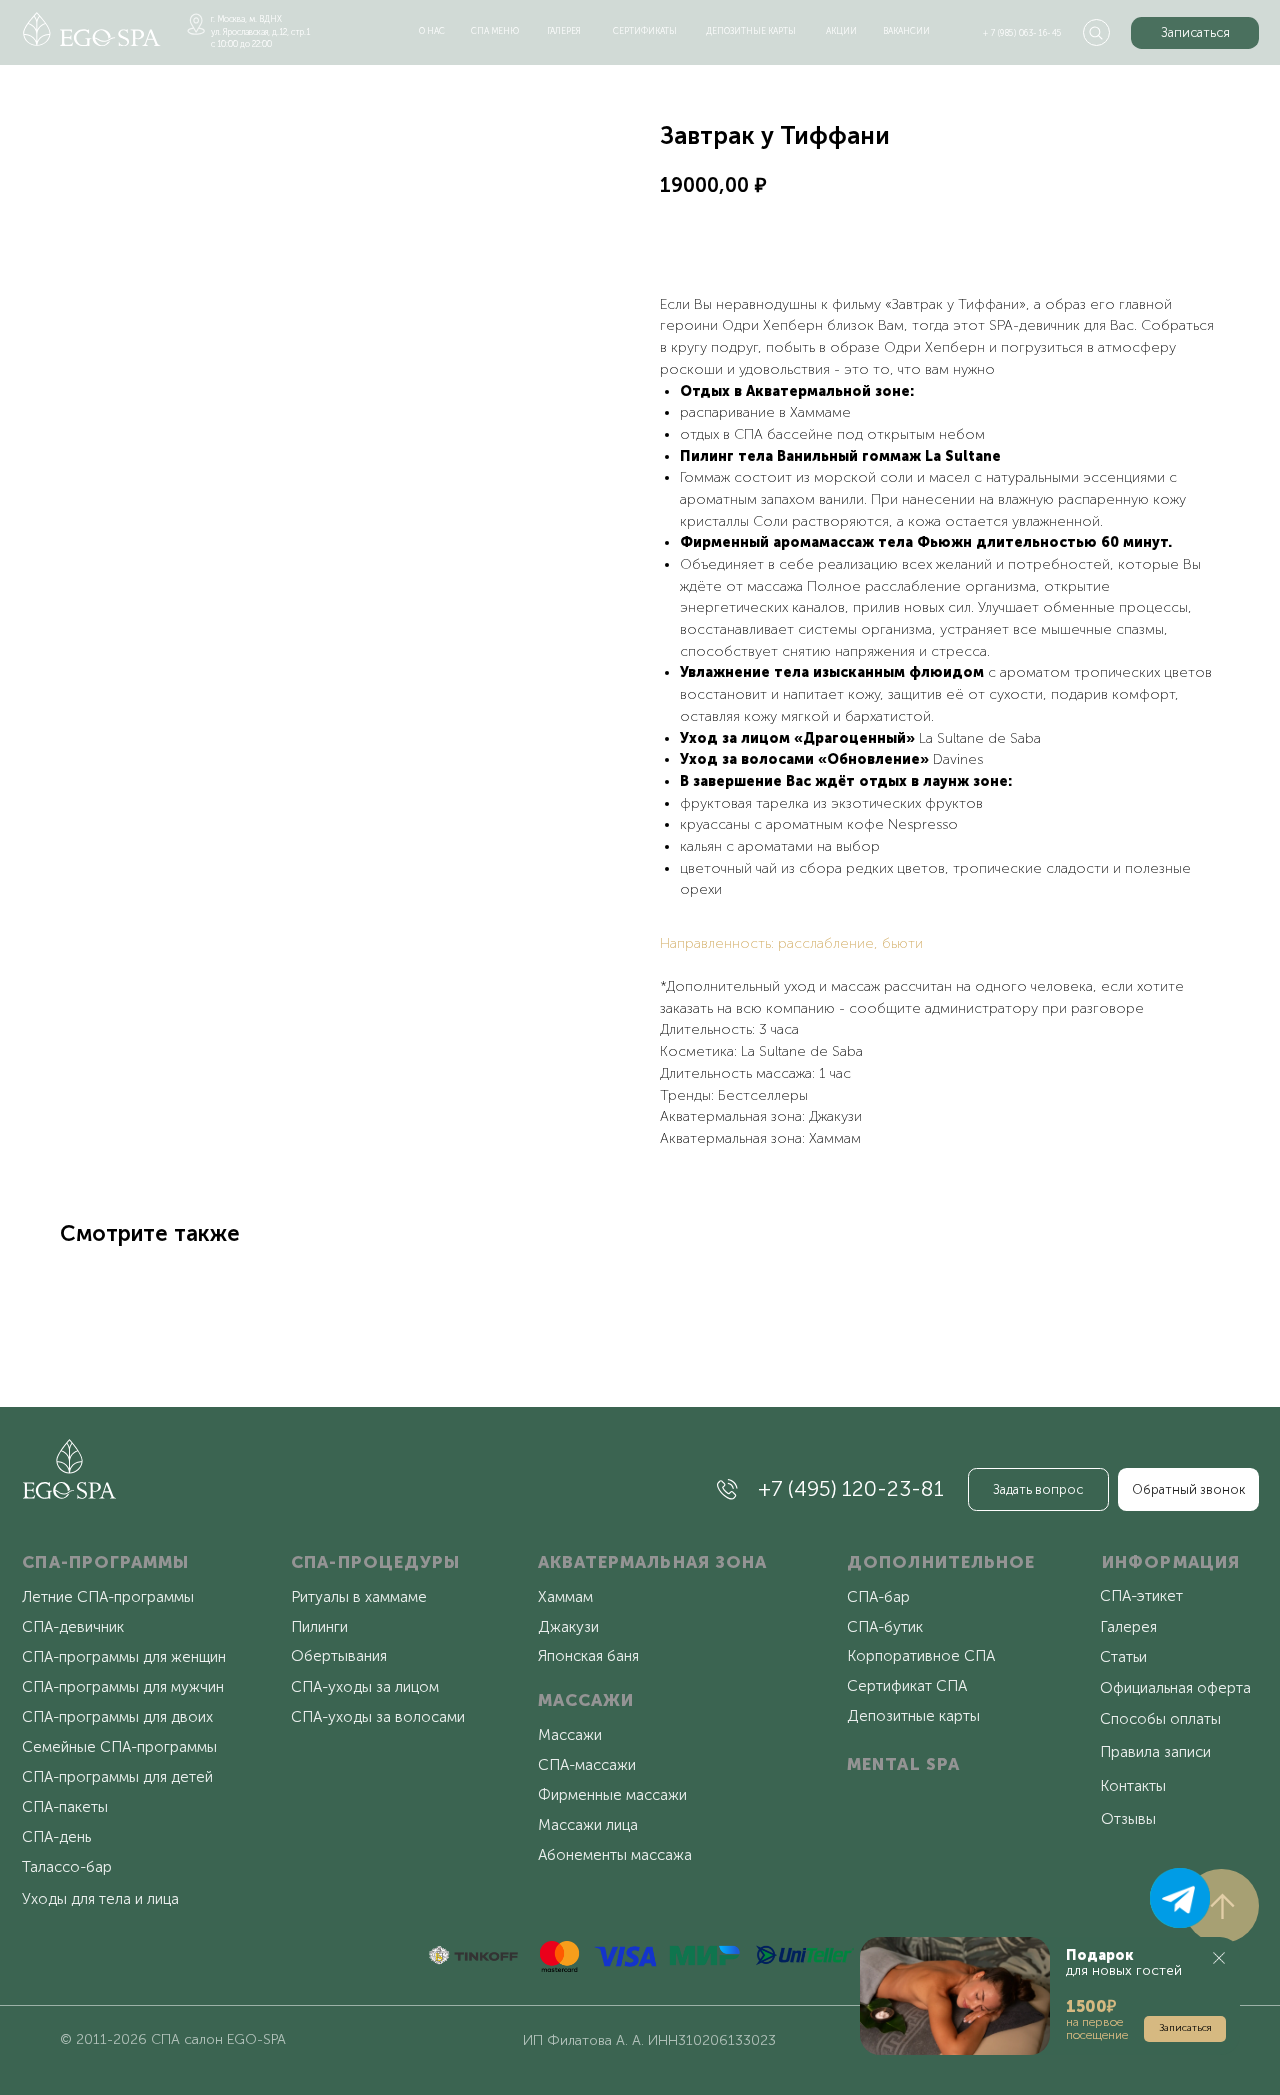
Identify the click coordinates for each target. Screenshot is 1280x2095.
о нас (432, 31)
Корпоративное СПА (921, 1656)
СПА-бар (878, 1597)
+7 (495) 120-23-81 (851, 1489)
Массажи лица (588, 1825)
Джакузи (568, 1627)
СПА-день (56, 1837)
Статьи (1123, 1657)
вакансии (906, 31)
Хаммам (565, 1597)
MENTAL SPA (903, 1764)
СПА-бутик (885, 1627)
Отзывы (1128, 1819)
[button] (1195, 33)
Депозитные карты (913, 1716)
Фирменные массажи (612, 1795)
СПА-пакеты (65, 1807)
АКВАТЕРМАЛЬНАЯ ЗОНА (652, 1562)
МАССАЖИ (586, 1700)
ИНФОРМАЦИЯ (1171, 1562)
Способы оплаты (1160, 1719)
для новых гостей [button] (1124, 1963)
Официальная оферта (1175, 1688)
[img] (92, 29)
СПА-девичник (73, 1627)
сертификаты (645, 31)
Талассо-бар (67, 1867)
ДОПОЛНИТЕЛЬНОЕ (941, 1562)
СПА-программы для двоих (117, 1717)
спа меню (495, 31)
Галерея (1128, 1627)
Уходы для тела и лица (100, 1899)
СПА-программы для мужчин (123, 1687)
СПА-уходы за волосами (378, 1717)
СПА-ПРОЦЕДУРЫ (375, 1562)
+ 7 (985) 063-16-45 (1022, 33)
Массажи (570, 1735)
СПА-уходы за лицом (365, 1687)
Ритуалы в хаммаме (359, 1597)
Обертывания (339, 1656)
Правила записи (1155, 1752)
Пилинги (319, 1627)
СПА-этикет (1141, 1596)
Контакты (1133, 1786)
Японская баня (588, 1656)
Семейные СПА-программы (119, 1747)
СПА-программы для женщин (124, 1657)
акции (841, 31)
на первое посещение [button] (1097, 2028)
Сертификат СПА (907, 1686)
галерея (564, 31)
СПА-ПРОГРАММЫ (105, 1562)
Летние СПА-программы (108, 1597)
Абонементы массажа (615, 1855)
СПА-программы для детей (117, 1777)
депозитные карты (751, 31)
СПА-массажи (587, 1765)
